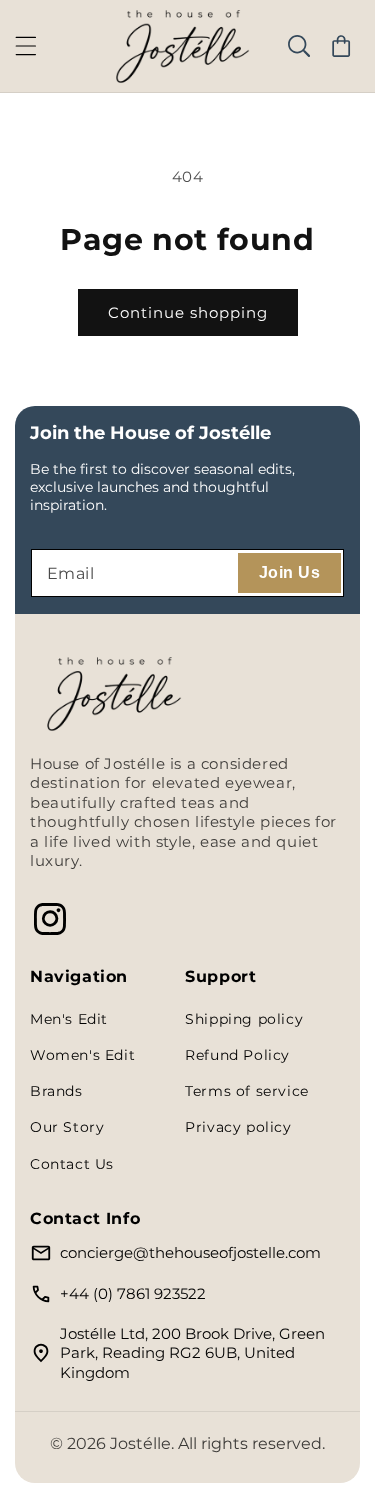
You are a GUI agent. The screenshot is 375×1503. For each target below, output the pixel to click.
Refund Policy (237, 1055)
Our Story (67, 1127)
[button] (26, 46)
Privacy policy (238, 1127)
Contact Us (72, 1164)
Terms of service (247, 1091)
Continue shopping (188, 312)
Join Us (289, 572)
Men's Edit (69, 1019)
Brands (56, 1091)
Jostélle (140, 1443)
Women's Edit (82, 1055)
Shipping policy (244, 1019)
